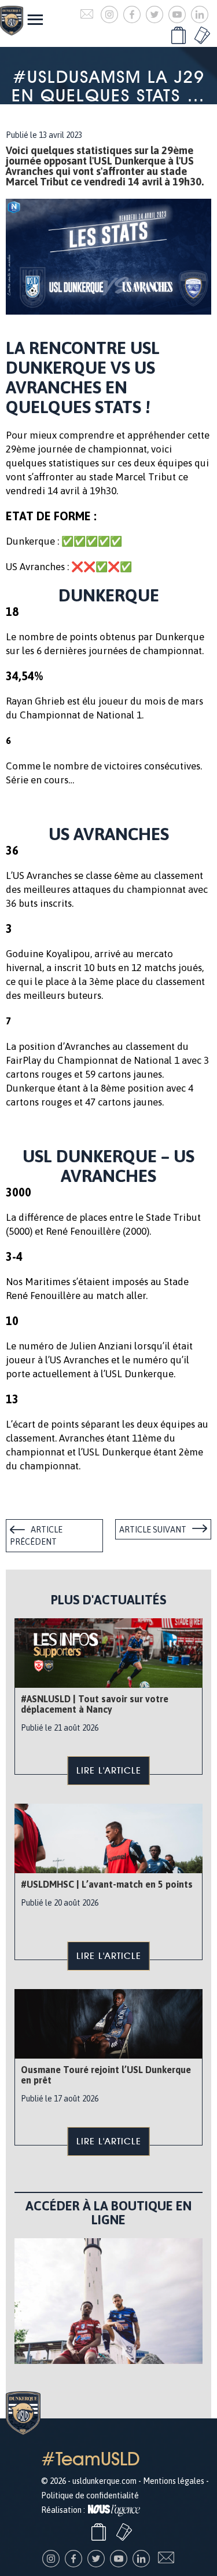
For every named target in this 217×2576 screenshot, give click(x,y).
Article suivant (153, 1530)
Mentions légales (174, 2481)
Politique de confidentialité (90, 2495)
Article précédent (36, 1536)
